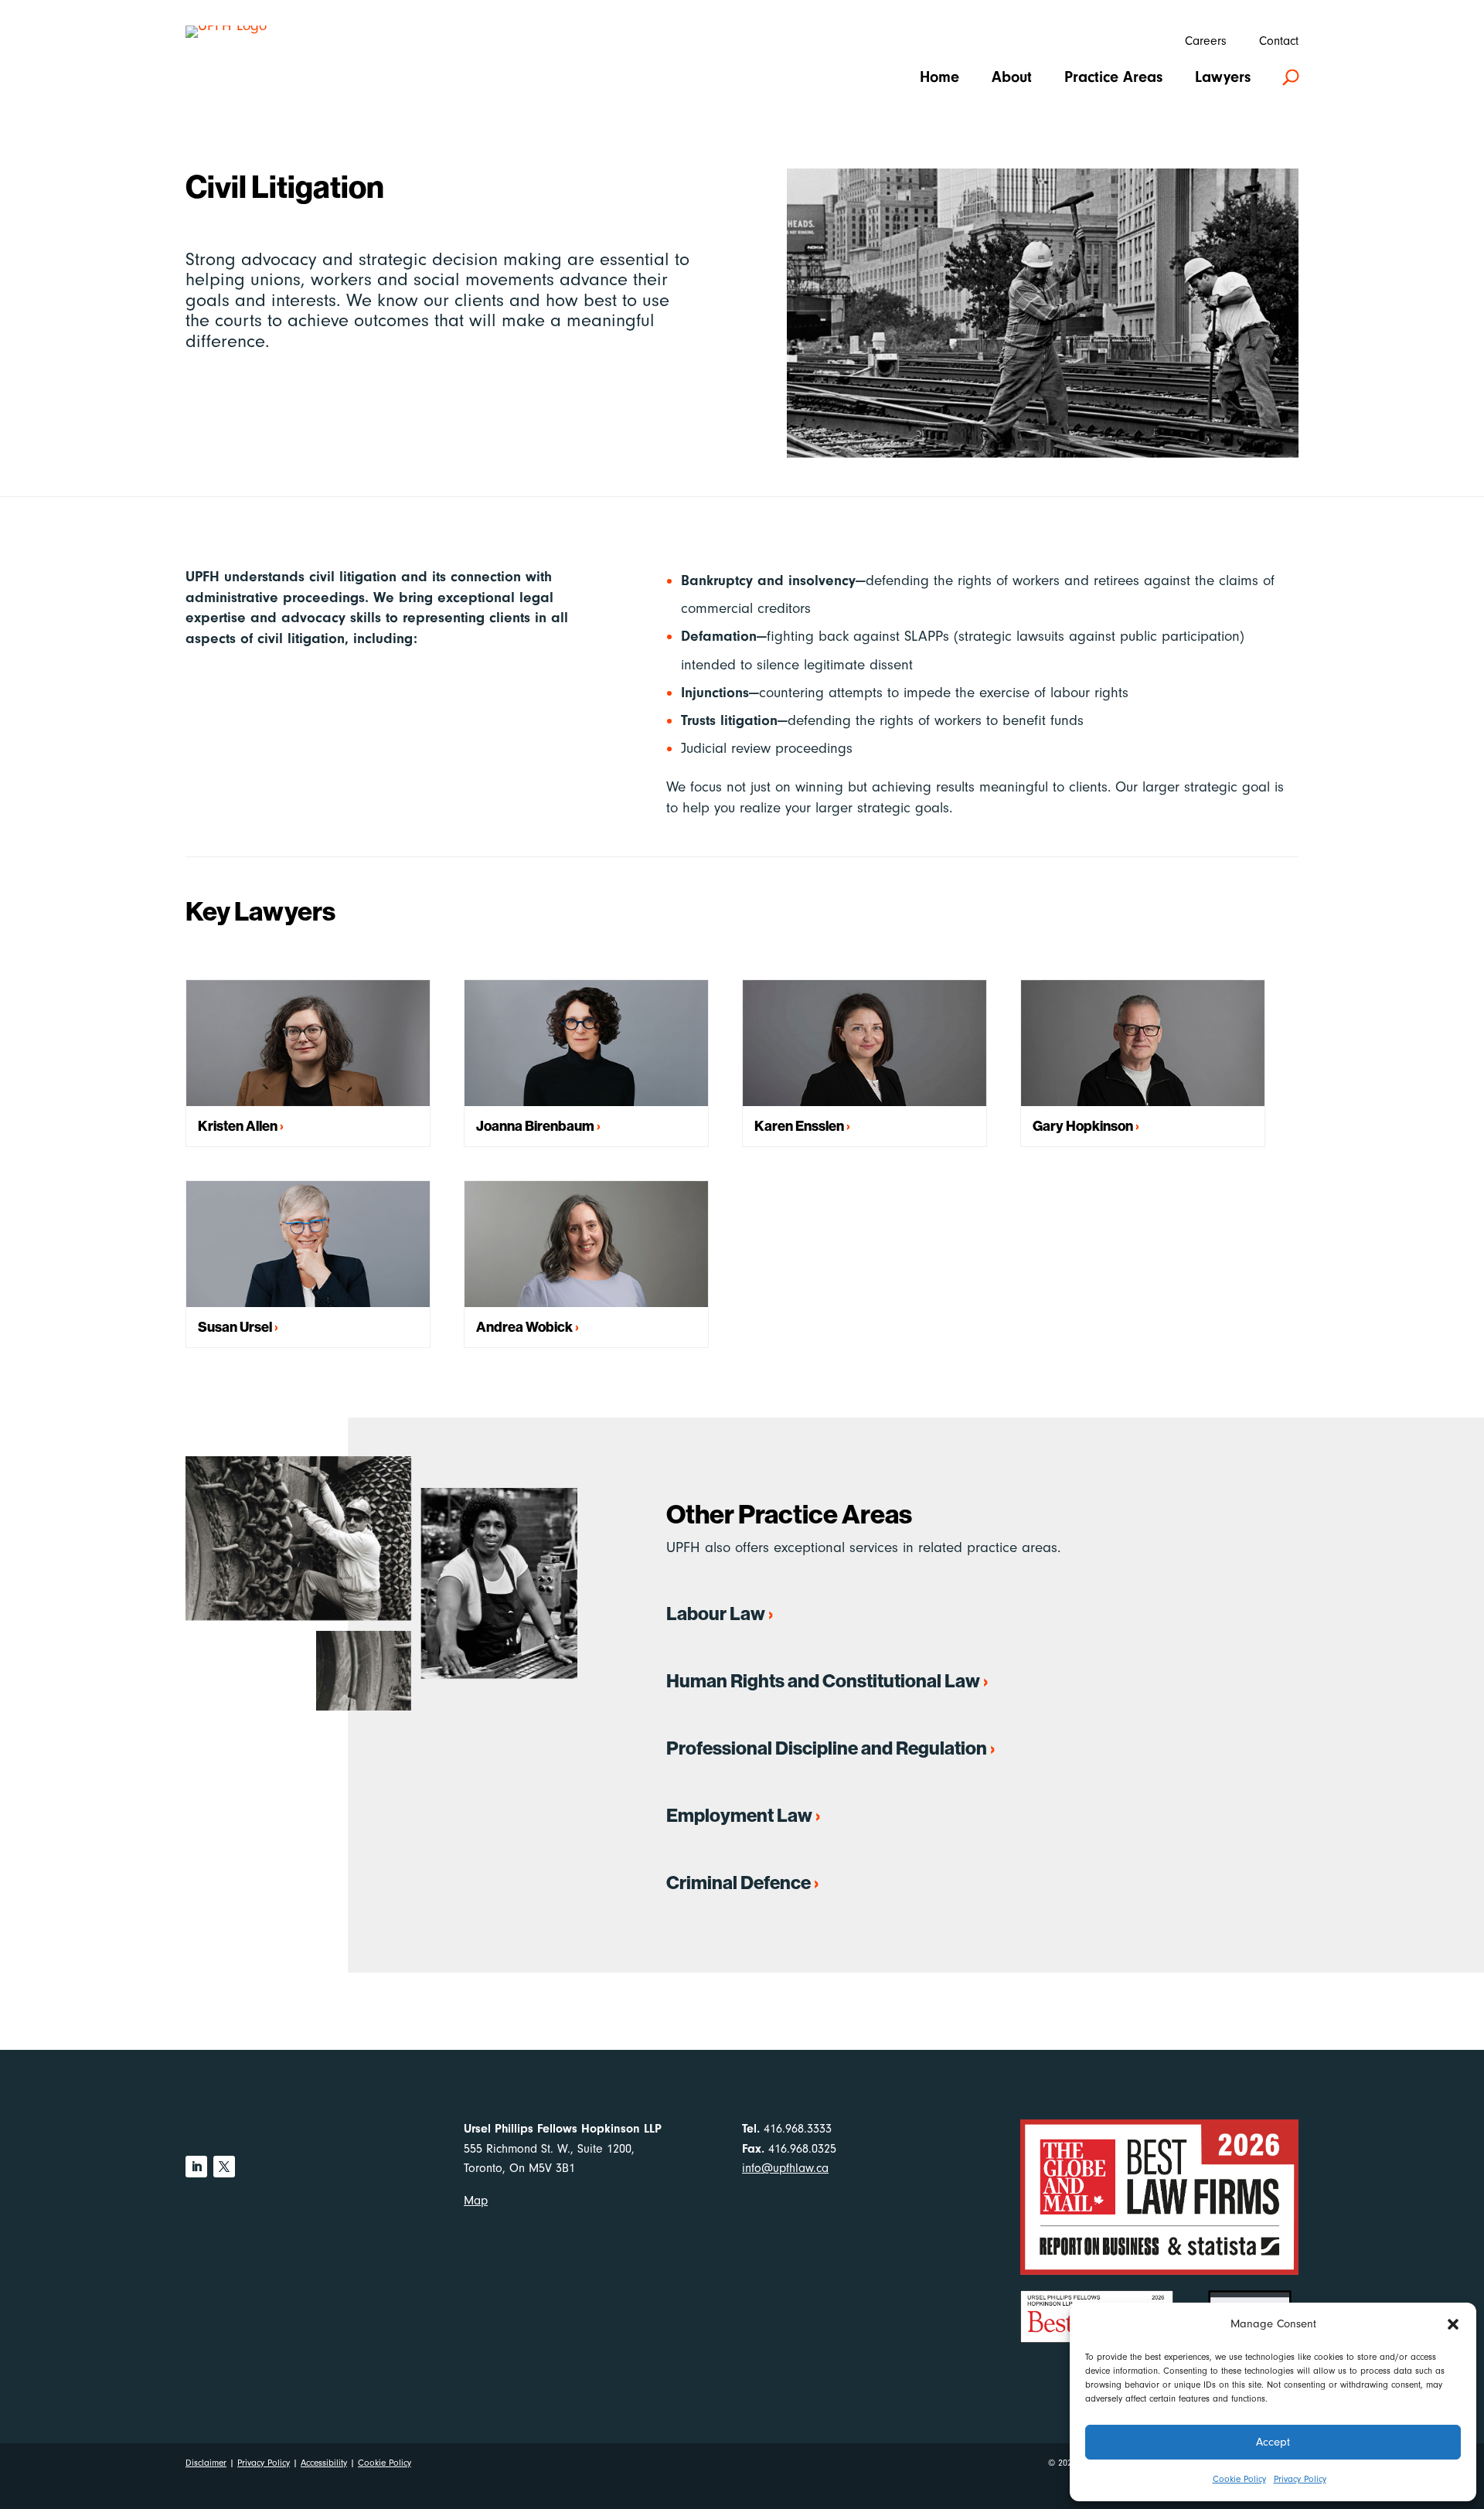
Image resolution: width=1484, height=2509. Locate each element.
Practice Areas (1113, 79)
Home (939, 79)
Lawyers (1223, 79)
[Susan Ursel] (308, 1244)
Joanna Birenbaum (535, 1126)
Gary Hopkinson (1083, 1126)
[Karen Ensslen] (865, 1043)
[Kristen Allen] (308, 1043)
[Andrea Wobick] (586, 1244)
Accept (1273, 2442)
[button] (1453, 2324)
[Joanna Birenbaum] (586, 1043)
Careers (1206, 42)
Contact (1279, 42)
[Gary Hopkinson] (1143, 1043)
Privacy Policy (1300, 2479)
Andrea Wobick (524, 1327)
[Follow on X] (224, 2167)
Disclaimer (206, 2463)
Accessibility (324, 2463)
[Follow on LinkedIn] (196, 2167)
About (1012, 79)
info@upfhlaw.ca (785, 2168)
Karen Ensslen (799, 1126)
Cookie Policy (1239, 2479)
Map (476, 2201)
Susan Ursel (235, 1327)
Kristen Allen (238, 1126)
